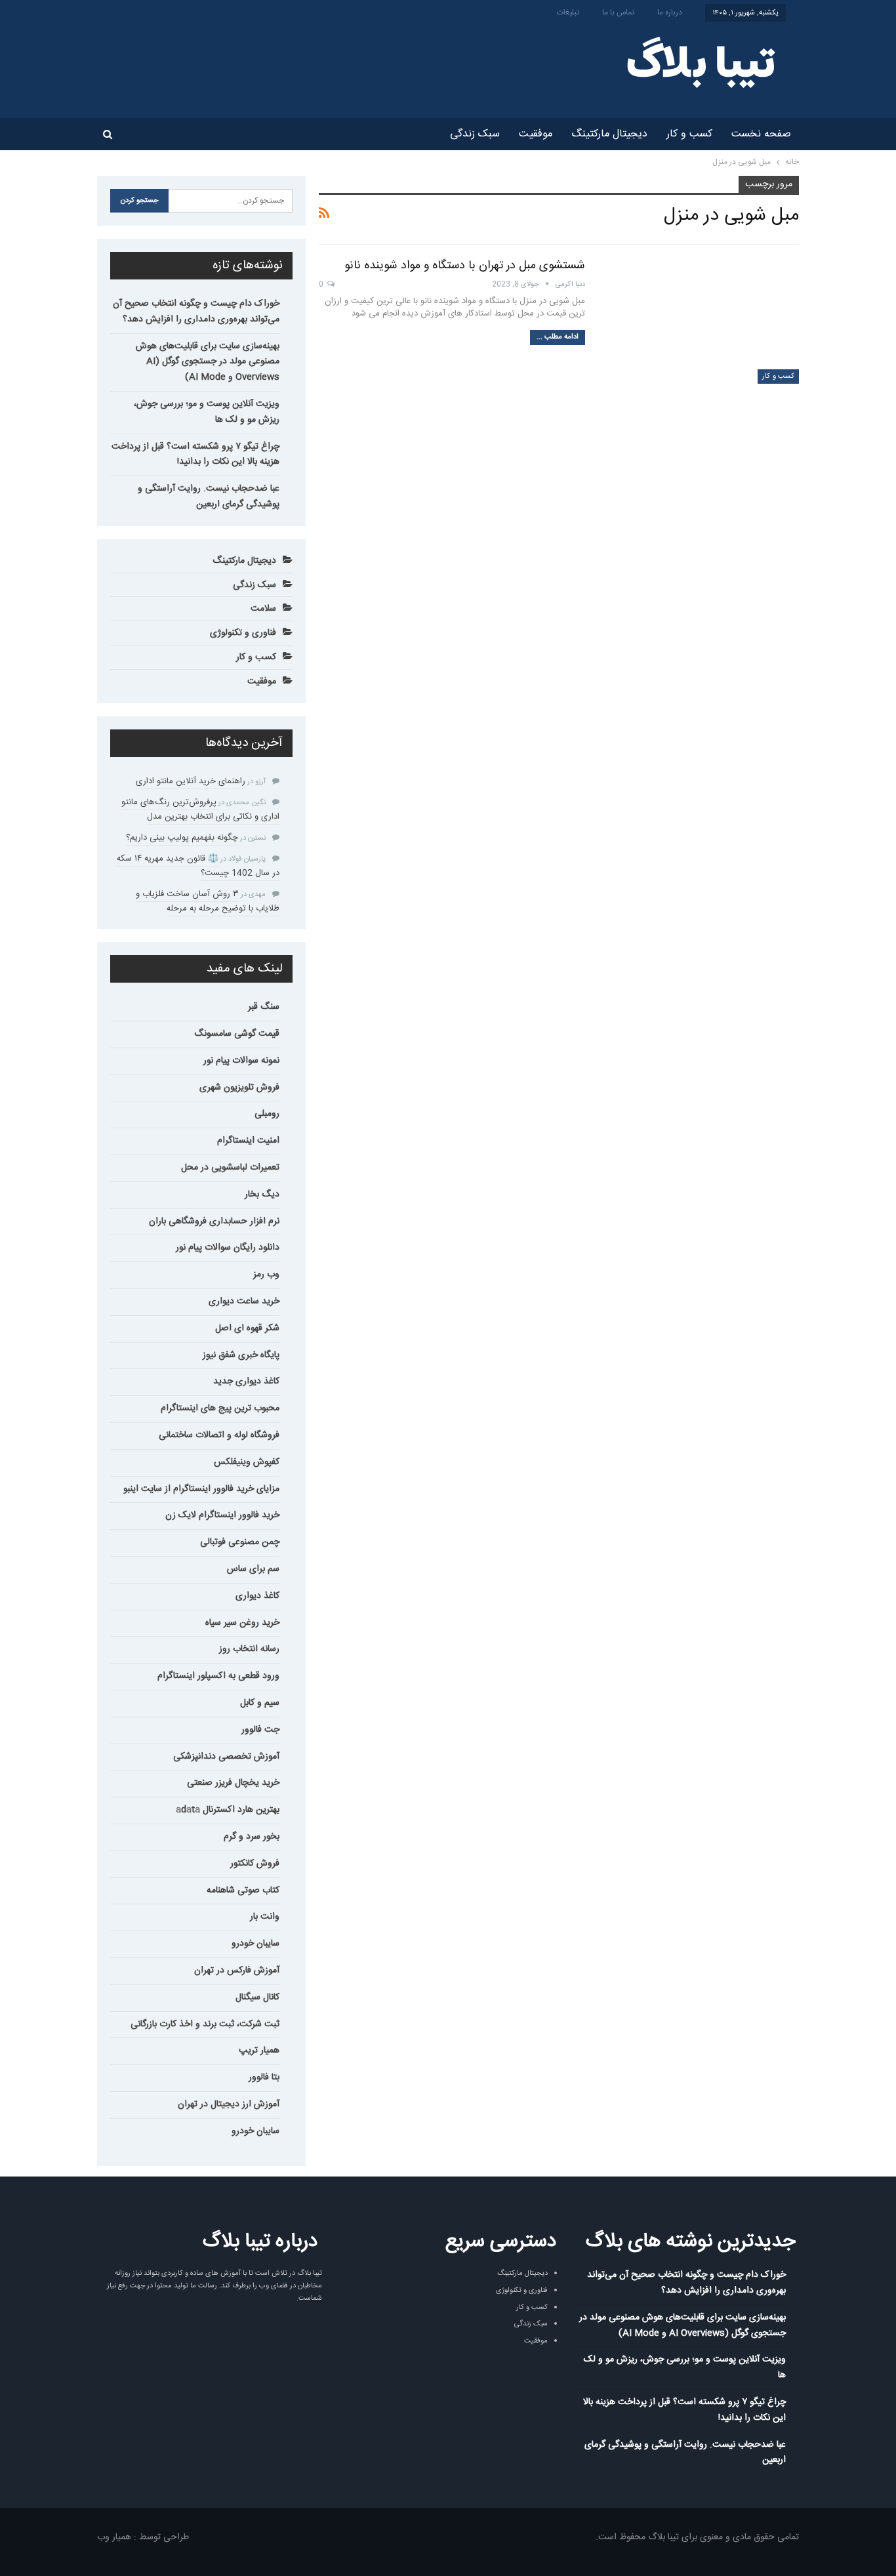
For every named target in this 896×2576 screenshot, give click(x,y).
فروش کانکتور (255, 1864)
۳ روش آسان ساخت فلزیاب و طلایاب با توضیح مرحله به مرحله (208, 901)
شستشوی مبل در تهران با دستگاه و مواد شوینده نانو (465, 266)
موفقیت (536, 134)
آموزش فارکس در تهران (237, 1971)
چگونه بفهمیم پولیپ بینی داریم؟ (182, 838)
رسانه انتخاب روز (249, 1649)
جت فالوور (260, 1730)
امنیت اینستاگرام (248, 1141)
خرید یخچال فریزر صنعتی (233, 1783)
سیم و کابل (260, 1703)
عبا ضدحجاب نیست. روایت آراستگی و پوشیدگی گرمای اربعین (209, 497)
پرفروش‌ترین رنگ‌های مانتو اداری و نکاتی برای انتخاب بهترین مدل (200, 809)
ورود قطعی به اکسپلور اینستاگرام (218, 1676)
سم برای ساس (253, 1569)
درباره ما (670, 12)
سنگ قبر (264, 1007)
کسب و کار (689, 134)
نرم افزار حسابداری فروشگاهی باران (214, 1221)
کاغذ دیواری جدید (246, 1381)
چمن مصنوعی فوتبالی (240, 1542)
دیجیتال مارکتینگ (609, 134)
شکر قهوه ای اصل (247, 1328)
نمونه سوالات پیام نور (241, 1061)
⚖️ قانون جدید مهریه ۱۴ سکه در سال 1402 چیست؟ (198, 866)
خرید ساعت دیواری (244, 1301)
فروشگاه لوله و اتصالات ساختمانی (219, 1435)
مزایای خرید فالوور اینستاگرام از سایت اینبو (201, 1489)
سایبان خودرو (255, 1944)
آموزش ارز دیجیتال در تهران (229, 2104)
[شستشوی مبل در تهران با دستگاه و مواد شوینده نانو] (701, 321)
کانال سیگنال (257, 1997)
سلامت (263, 609)
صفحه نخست (761, 134)
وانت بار (265, 1917)
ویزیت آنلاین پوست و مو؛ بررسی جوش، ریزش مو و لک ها (207, 412)
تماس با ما (618, 12)
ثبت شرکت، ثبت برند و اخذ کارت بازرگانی (205, 2024)
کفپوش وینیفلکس (247, 1462)
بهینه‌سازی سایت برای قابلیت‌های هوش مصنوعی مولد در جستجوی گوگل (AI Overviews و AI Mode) (208, 362)
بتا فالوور (264, 2077)
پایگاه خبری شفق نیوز (241, 1355)
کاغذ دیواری (257, 1596)
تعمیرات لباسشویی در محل (230, 1168)
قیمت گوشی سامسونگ (237, 1034)
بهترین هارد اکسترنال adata (228, 1810)
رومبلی (267, 1114)
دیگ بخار (262, 1195)
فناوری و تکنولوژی (243, 633)
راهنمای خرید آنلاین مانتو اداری (191, 781)
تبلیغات (568, 12)
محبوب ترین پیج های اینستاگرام (220, 1408)
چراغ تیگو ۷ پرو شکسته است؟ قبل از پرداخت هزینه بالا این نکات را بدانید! (195, 455)
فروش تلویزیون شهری (239, 1088)
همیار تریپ (259, 2051)
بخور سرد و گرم (252, 1837)
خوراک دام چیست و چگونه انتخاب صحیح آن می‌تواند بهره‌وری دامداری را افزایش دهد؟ (196, 312)
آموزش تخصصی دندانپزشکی (226, 1757)
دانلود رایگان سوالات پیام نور (228, 1248)
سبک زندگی (475, 134)
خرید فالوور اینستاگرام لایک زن (222, 1515)
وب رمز (266, 1275)
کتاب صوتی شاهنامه (243, 1891)
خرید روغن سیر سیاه (242, 1623)
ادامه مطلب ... (558, 337)
